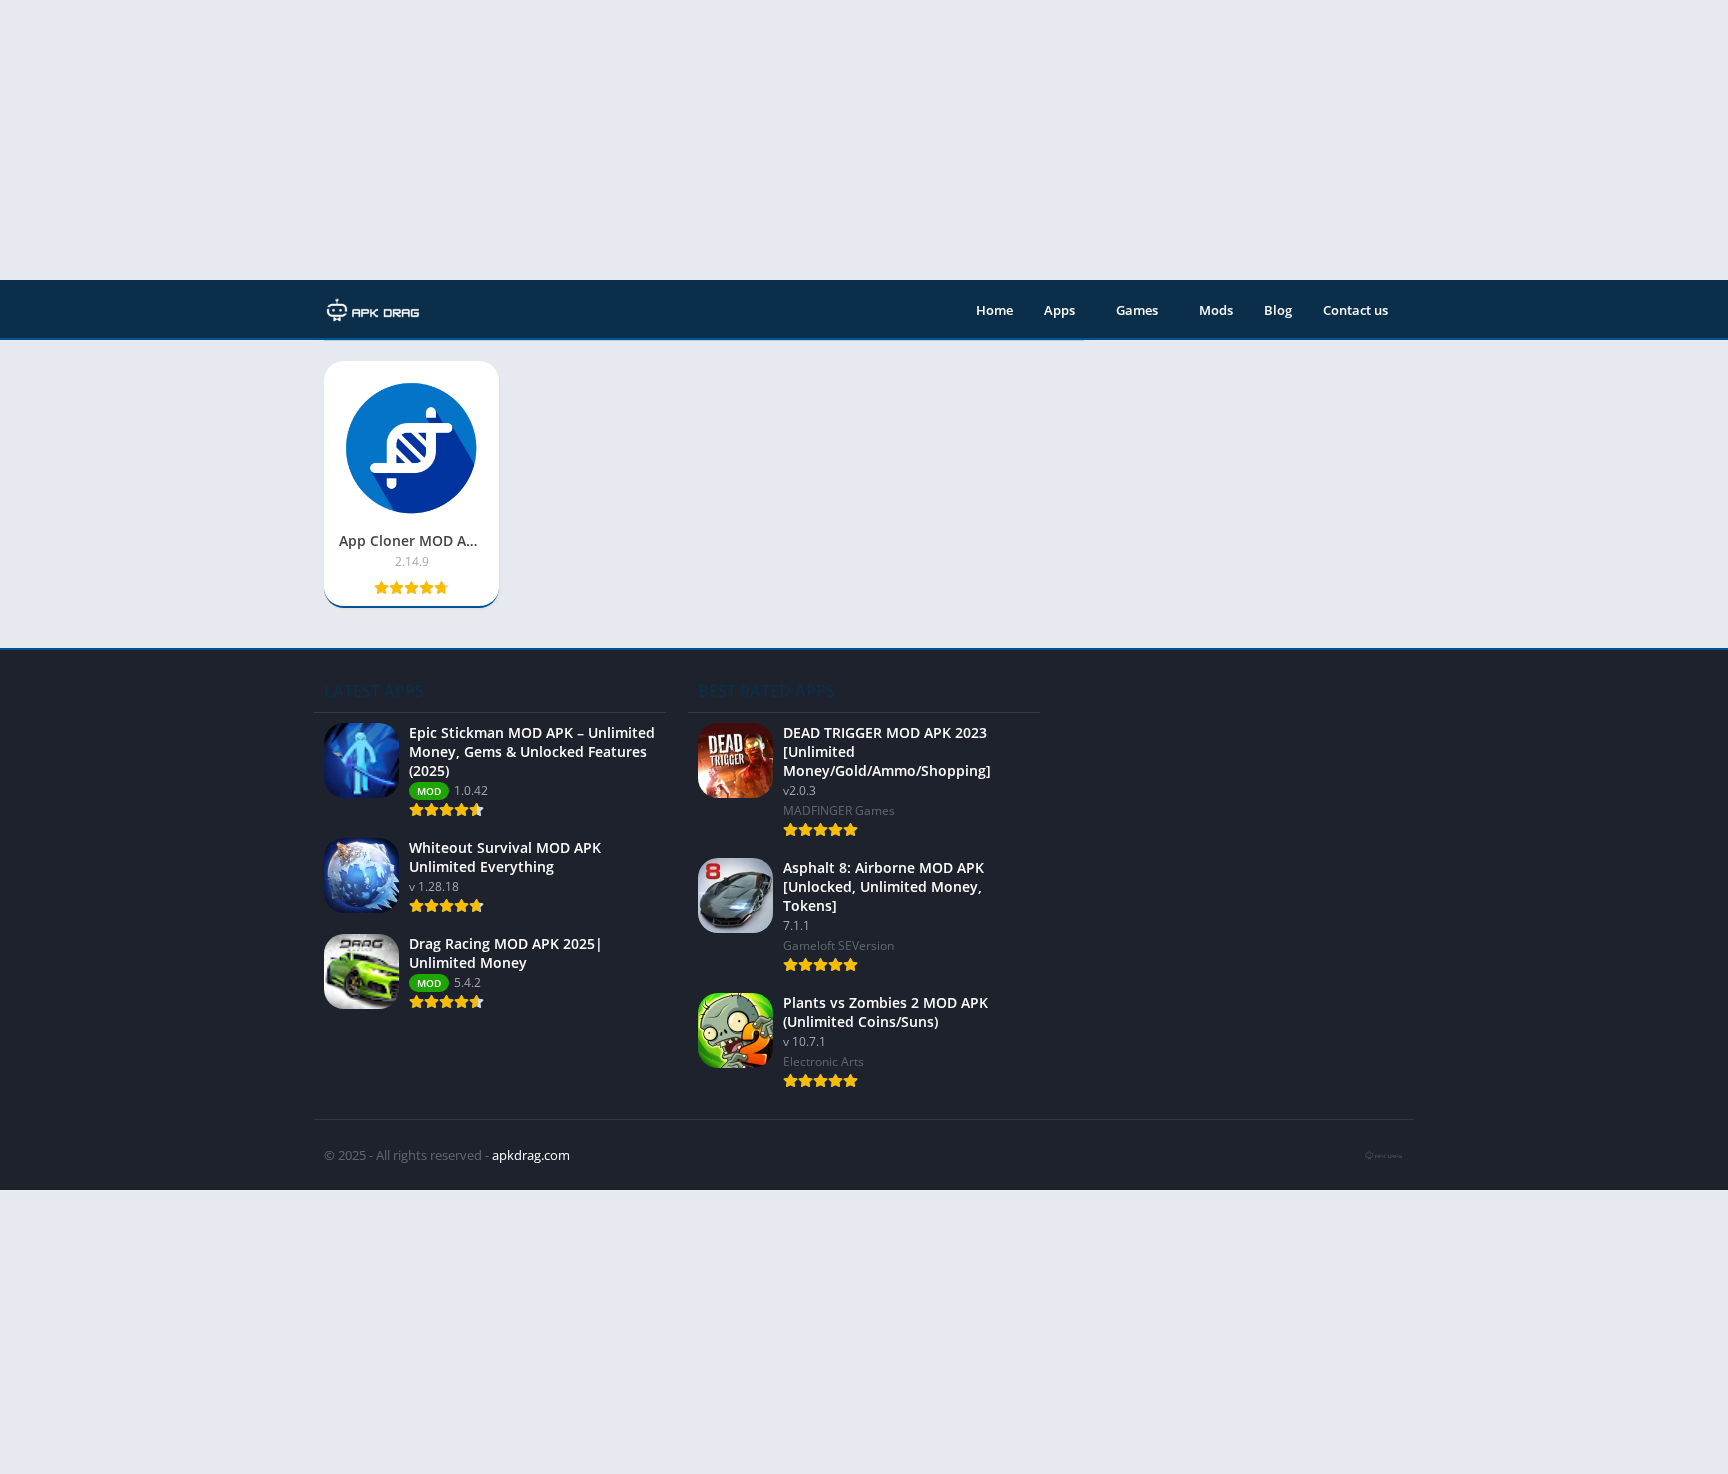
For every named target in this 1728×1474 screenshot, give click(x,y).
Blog (1278, 310)
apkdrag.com (531, 1155)
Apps (1059, 310)
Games (1137, 310)
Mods (1216, 310)
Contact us (1355, 310)
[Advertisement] (600, 140)
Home (994, 310)
